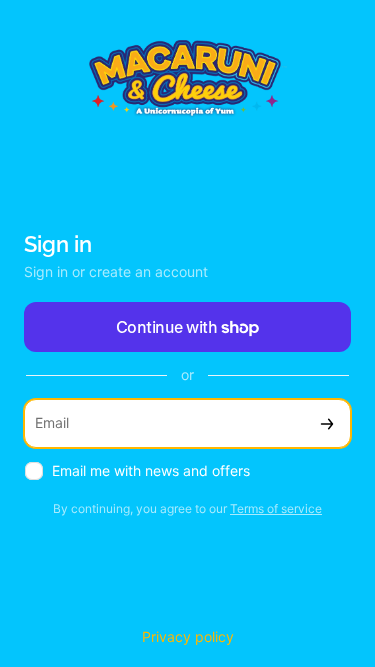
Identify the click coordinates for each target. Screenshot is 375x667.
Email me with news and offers (151, 470)
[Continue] (327, 423)
